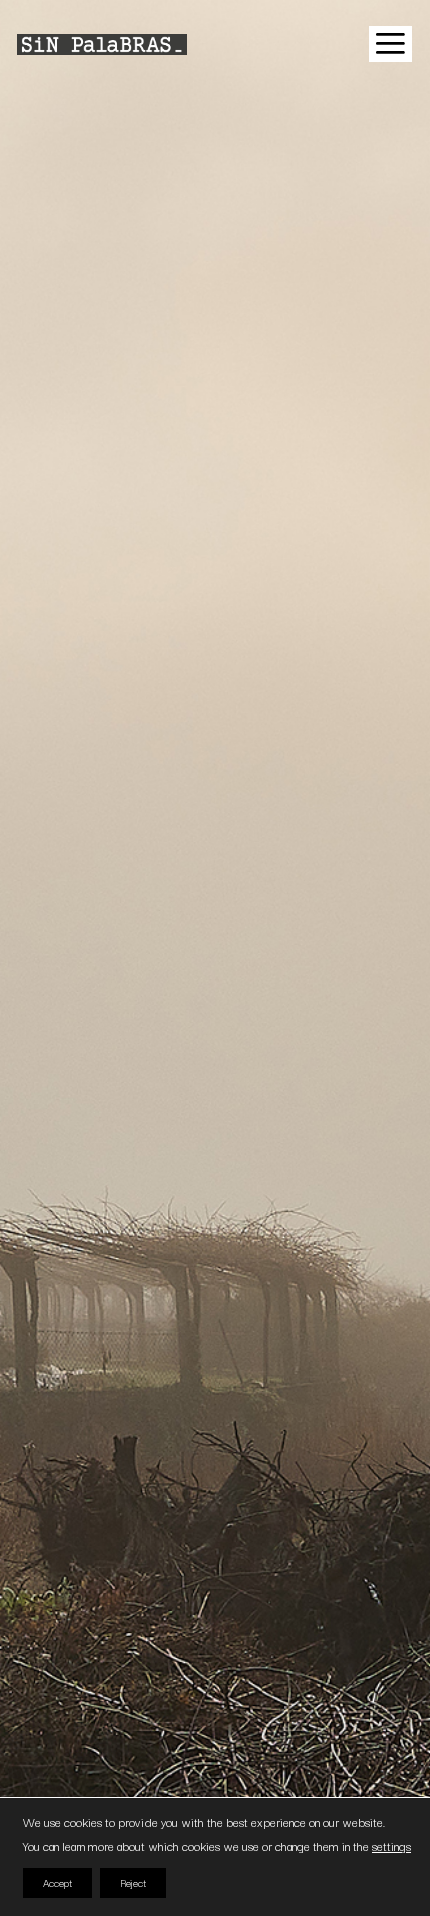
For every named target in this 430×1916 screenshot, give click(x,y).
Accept (57, 1882)
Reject (133, 1882)
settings (391, 1846)
